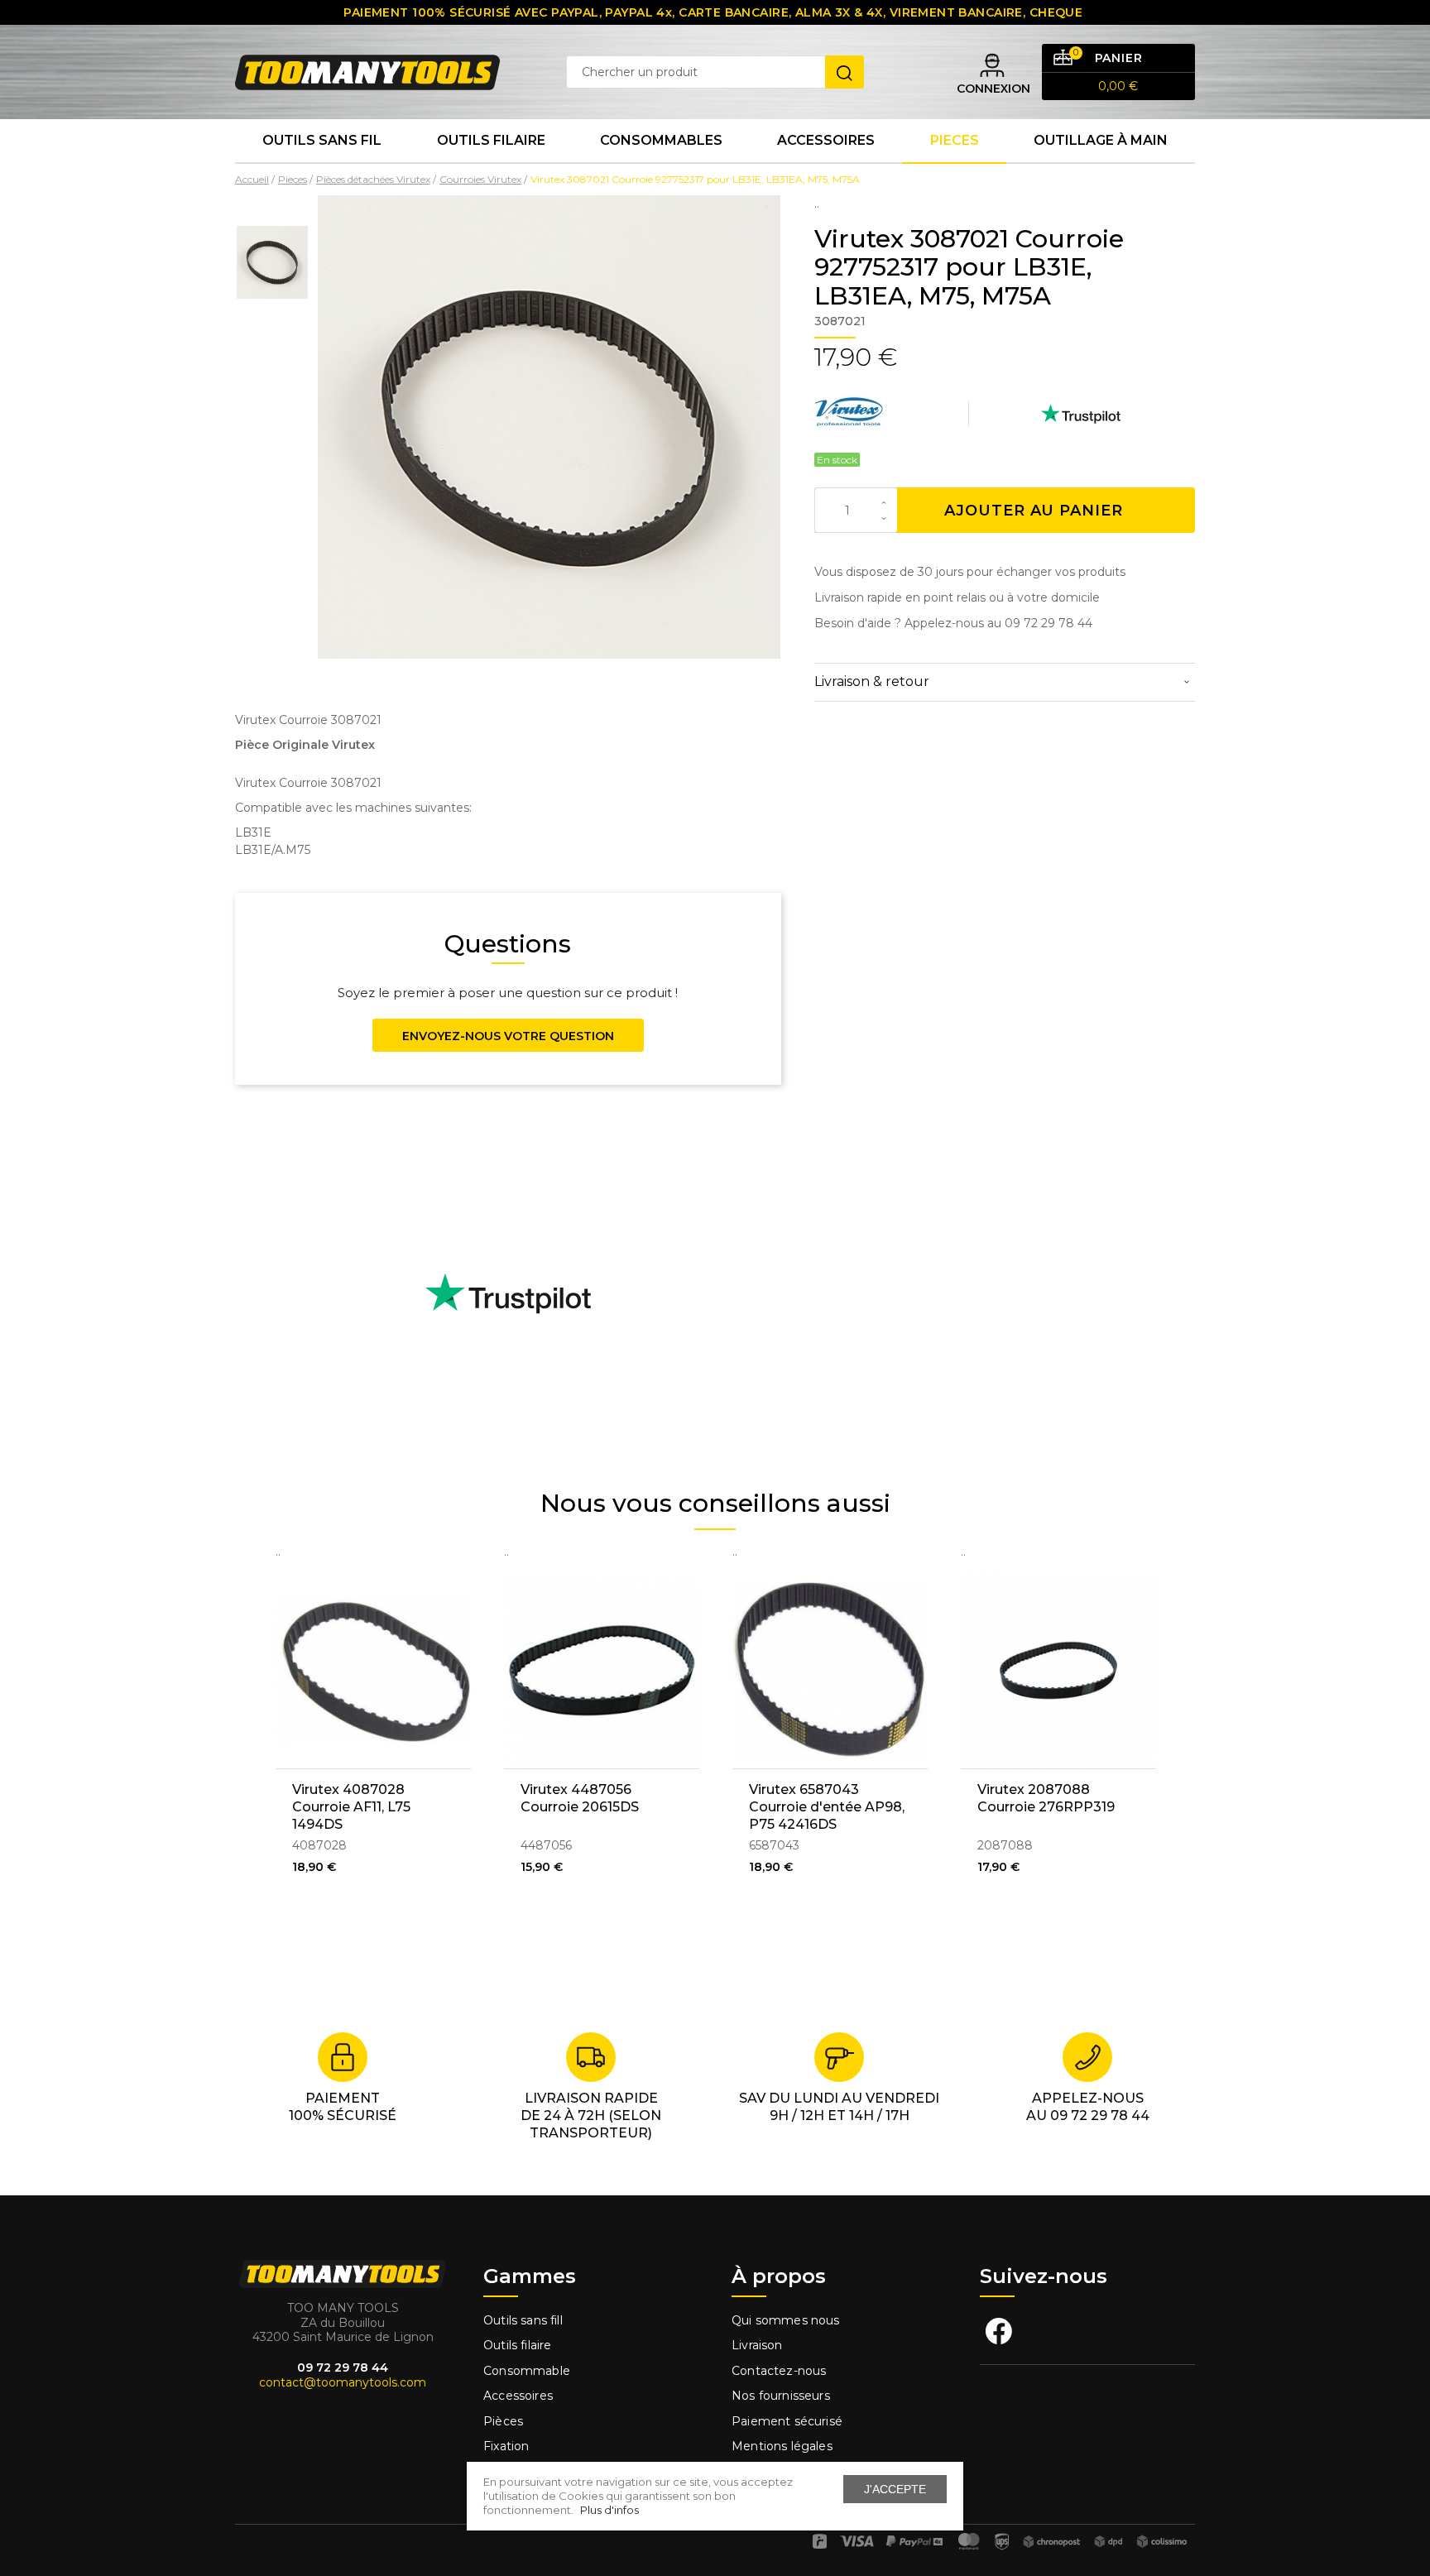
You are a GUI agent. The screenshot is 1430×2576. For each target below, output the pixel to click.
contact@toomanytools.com (343, 2382)
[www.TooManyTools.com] (367, 71)
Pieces (955, 140)
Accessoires (826, 140)
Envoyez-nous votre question (508, 1036)
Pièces (503, 2421)
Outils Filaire (491, 140)
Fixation (506, 2446)
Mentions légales (784, 2446)
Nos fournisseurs (781, 2396)
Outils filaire (517, 2345)
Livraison (757, 2345)
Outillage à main (1101, 140)
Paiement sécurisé (787, 2421)
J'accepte (895, 2489)
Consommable (527, 2371)
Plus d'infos (609, 2510)
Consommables (661, 140)
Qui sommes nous (786, 2320)
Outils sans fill (523, 2320)
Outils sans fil (322, 140)
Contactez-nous (779, 2371)
